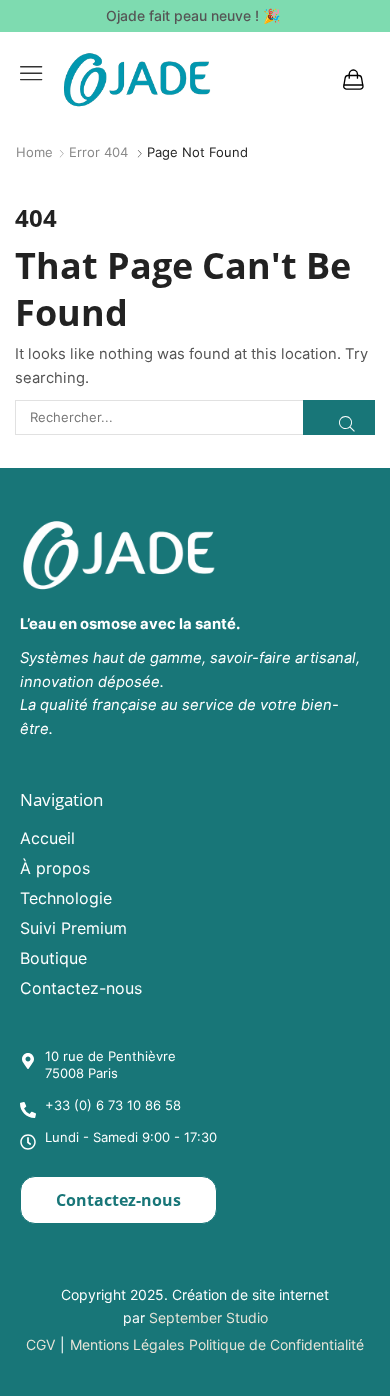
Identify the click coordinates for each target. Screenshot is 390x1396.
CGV (40, 1344)
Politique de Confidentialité (276, 1344)
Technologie (66, 898)
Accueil (47, 838)
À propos (55, 868)
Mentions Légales (127, 1344)
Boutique (53, 958)
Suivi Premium (73, 928)
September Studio (208, 1317)
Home (34, 152)
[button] (31, 73)
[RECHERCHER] (339, 417)
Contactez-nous (81, 988)
